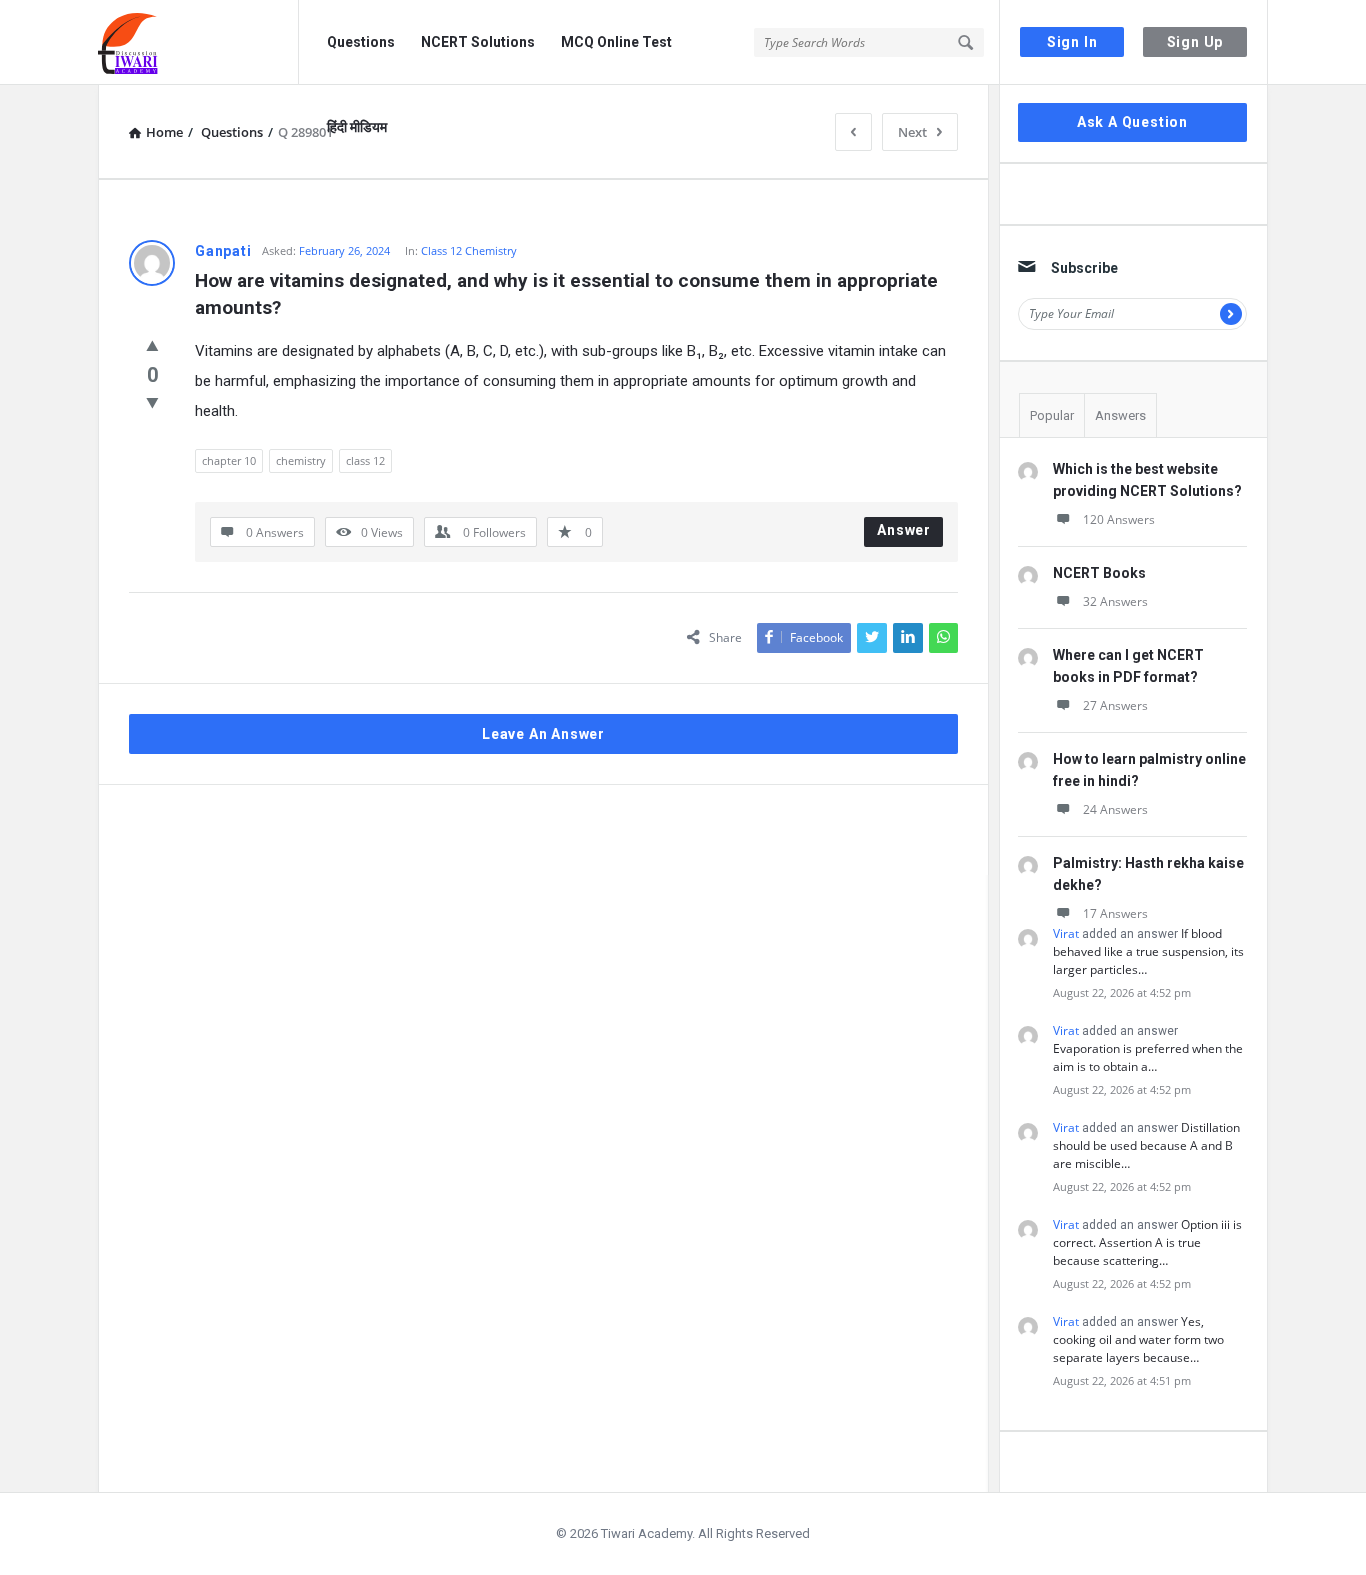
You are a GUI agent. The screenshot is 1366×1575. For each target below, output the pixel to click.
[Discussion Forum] (198, 42)
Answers (1120, 415)
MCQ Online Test (616, 42)
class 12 (365, 460)
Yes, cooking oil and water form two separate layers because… (1138, 1339)
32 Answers (1115, 601)
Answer (904, 530)
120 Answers (1119, 519)
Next (912, 132)
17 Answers (1115, 913)
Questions (361, 42)
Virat (1066, 933)
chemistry (301, 460)
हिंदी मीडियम (357, 127)
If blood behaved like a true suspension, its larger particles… (1148, 951)
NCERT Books (1099, 573)
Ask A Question (1132, 122)
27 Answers (1115, 705)
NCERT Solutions (478, 42)
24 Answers (1115, 809)
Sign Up (1195, 42)
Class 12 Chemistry (469, 250)
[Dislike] (152, 402)
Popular (1052, 415)
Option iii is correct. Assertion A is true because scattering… (1147, 1242)
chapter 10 (229, 460)
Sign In (1072, 42)
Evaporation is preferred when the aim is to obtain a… (1148, 1057)
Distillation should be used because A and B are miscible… (1146, 1145)
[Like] (152, 345)
